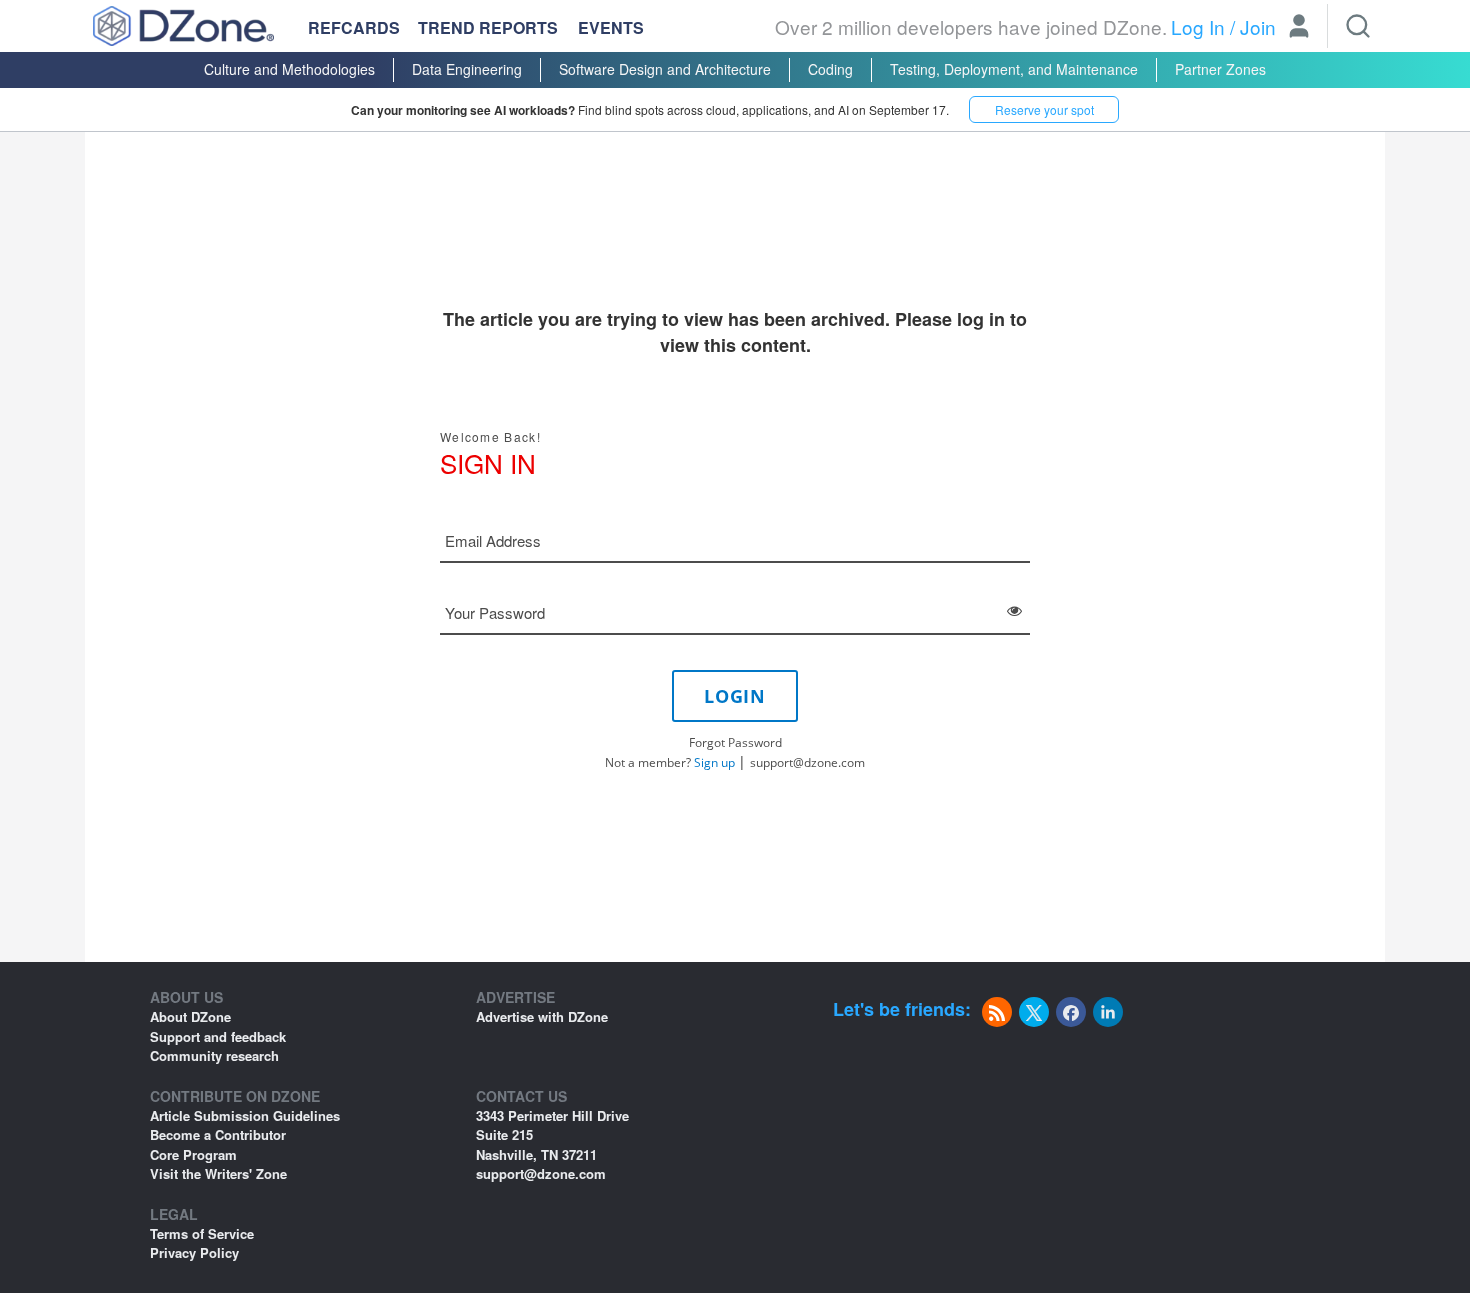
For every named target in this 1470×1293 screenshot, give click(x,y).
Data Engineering (467, 69)
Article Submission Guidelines (245, 1115)
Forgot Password (735, 742)
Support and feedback (218, 1036)
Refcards (354, 27)
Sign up (714, 762)
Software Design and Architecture (665, 69)
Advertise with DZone (542, 1016)
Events (611, 28)
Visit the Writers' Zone (218, 1173)
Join (1258, 26)
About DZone (190, 1016)
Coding (830, 69)
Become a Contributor (218, 1134)
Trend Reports (488, 27)
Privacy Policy (194, 1252)
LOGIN (735, 696)
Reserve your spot (1044, 109)
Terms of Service (202, 1233)
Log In (1198, 26)
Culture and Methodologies (289, 69)
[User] (1299, 28)
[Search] (1358, 26)
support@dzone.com (807, 762)
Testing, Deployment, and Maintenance (1014, 69)
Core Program (193, 1154)
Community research (214, 1055)
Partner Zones (1220, 69)
